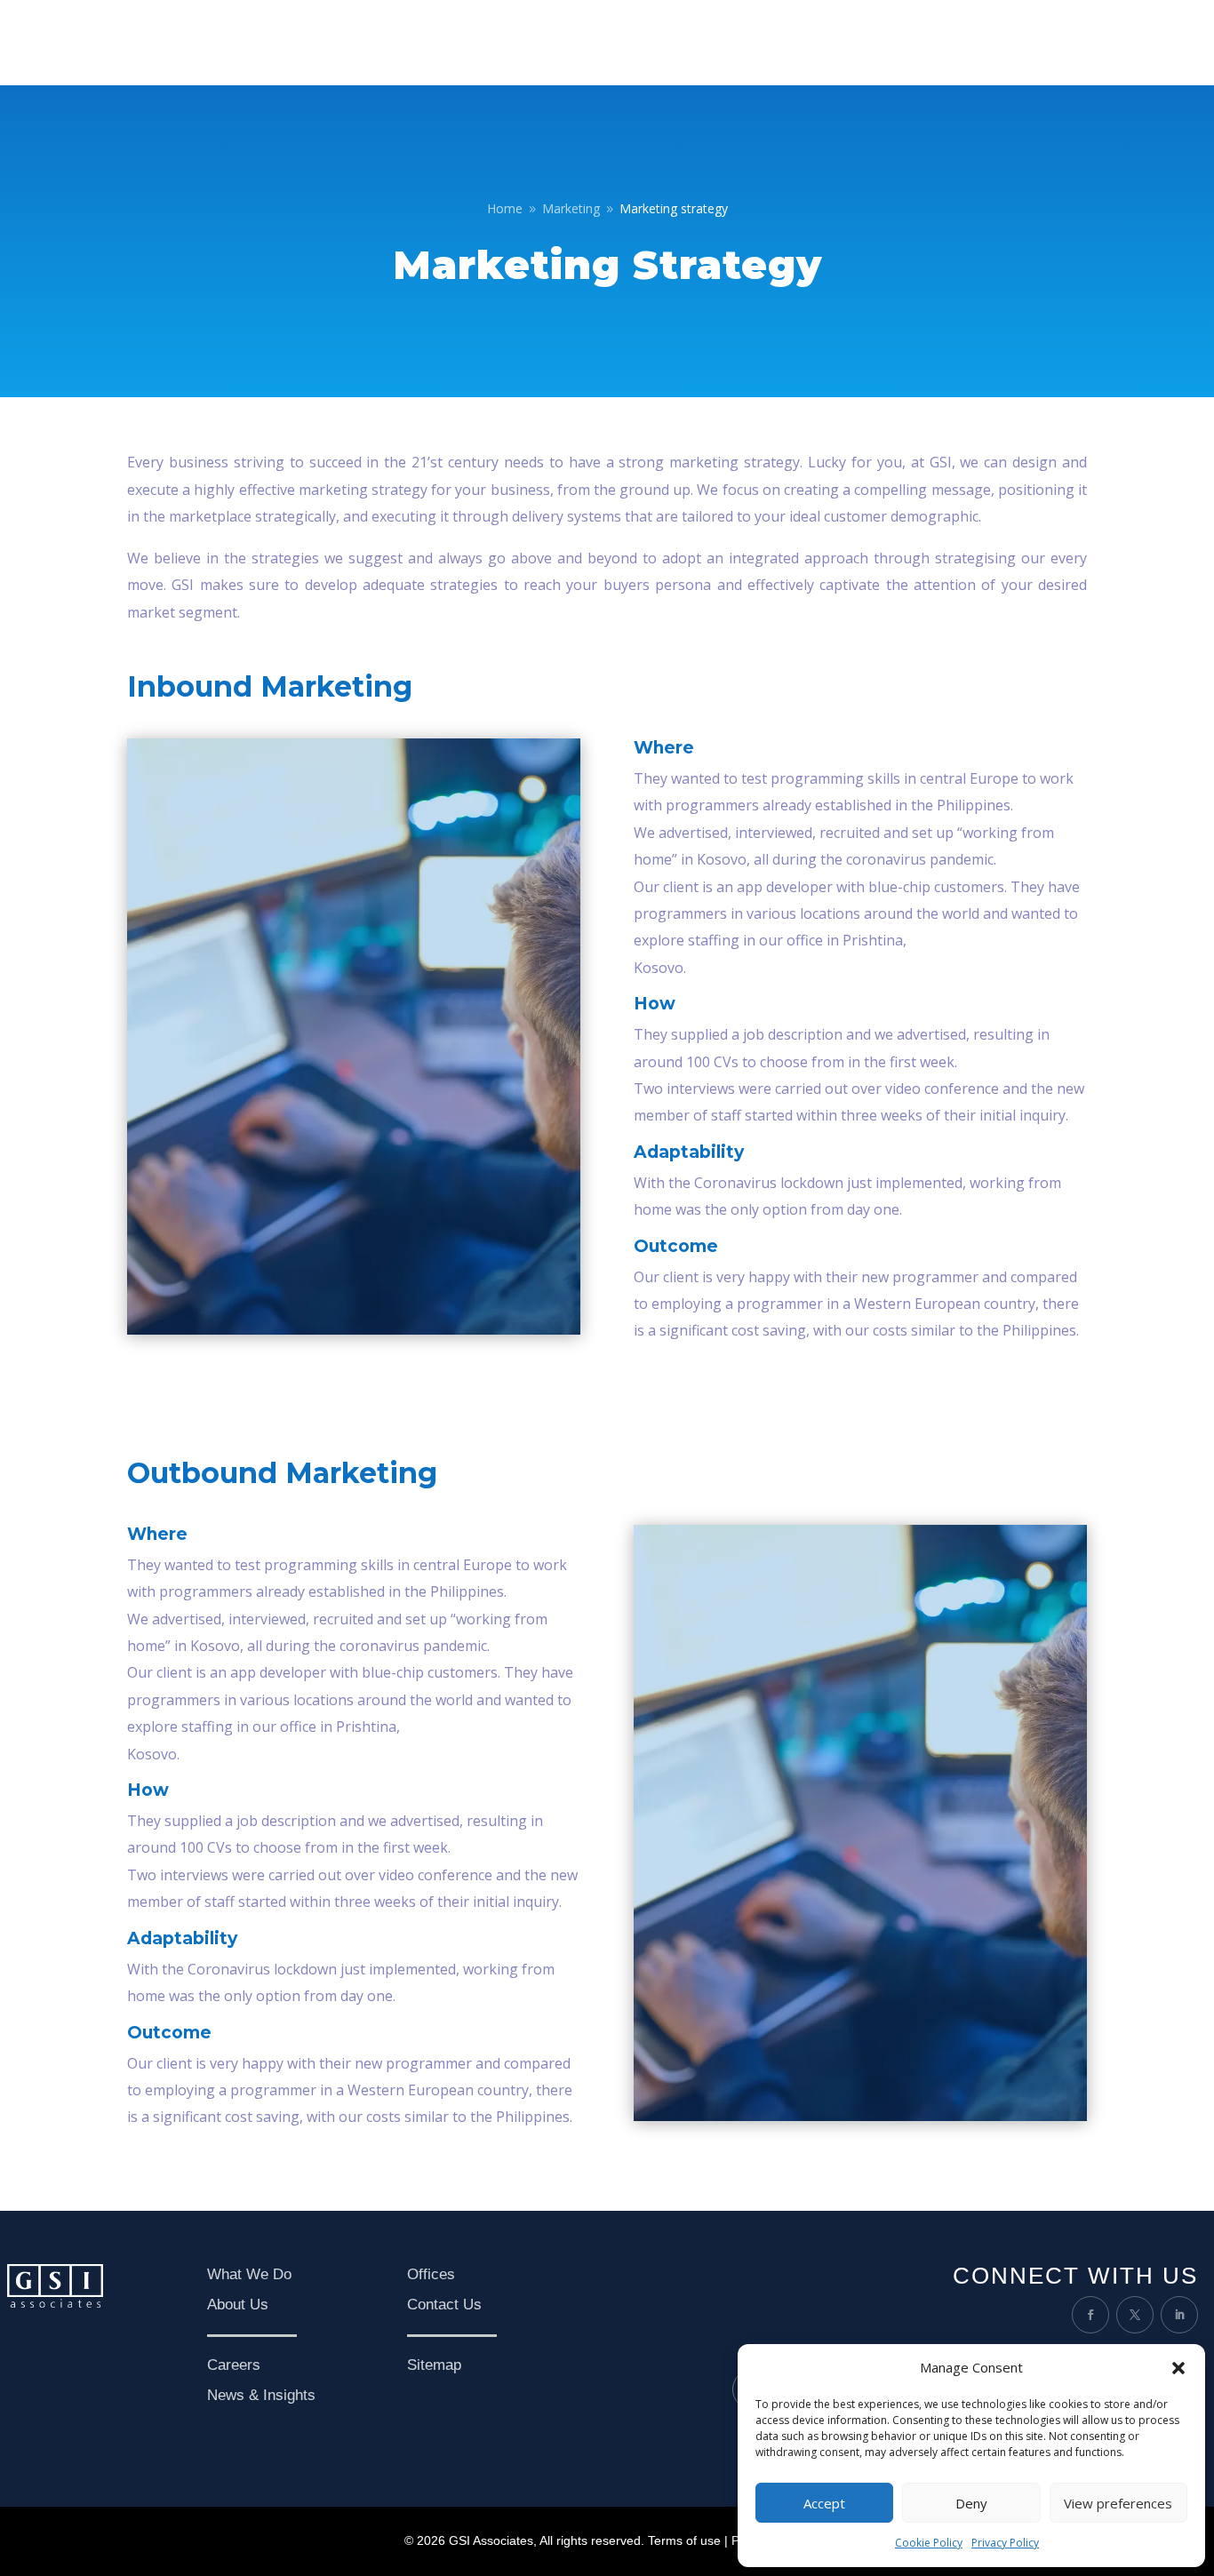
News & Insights (1022, 42)
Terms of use (684, 2540)
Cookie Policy (929, 2543)
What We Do (845, 42)
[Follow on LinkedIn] (1179, 2315)
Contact (1117, 42)
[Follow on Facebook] (1090, 2315)
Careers (927, 42)
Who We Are (749, 42)
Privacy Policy (1005, 2543)
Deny (971, 2503)
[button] (1178, 2368)
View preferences (1118, 2503)
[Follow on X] (1135, 2315)
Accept (824, 2503)
